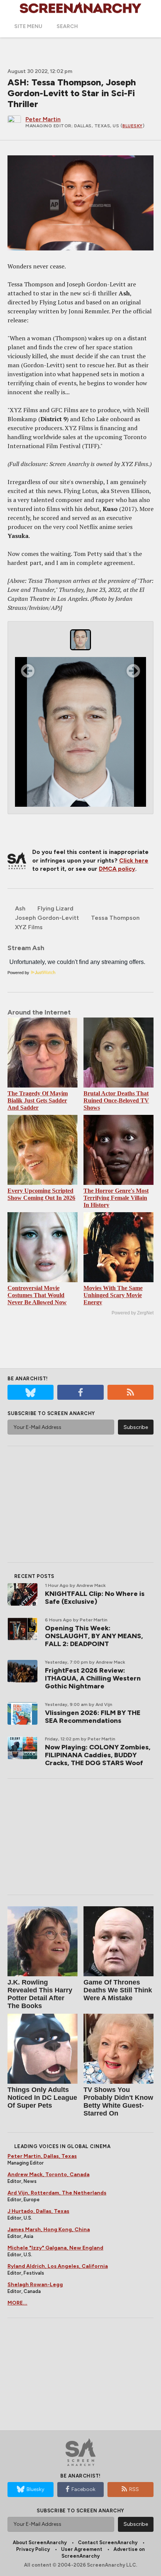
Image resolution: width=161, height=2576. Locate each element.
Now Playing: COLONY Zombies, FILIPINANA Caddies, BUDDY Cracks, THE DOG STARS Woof (98, 1755)
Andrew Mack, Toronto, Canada (48, 2174)
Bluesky (133, 126)
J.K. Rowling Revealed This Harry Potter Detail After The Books (40, 1994)
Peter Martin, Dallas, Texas (42, 2156)
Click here (134, 860)
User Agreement (82, 2549)
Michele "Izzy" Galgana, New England (55, 2248)
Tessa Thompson (115, 918)
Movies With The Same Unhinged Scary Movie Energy (113, 1295)
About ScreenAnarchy (40, 2542)
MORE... (17, 2303)
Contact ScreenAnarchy (108, 2542)
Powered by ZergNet (133, 1313)
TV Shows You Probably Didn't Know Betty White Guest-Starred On (118, 2101)
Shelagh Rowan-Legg (35, 2285)
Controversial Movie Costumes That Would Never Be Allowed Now (37, 1295)
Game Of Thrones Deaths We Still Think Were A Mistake (118, 1990)
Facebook (83, 2489)
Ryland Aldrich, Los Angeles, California (58, 2266)
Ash (20, 908)
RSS (134, 2489)
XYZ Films (29, 927)
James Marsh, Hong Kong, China (49, 2230)
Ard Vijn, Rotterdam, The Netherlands (57, 2193)
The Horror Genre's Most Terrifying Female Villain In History (116, 1198)
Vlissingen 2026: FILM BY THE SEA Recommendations (93, 1717)
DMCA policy (117, 869)
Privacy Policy (33, 2549)
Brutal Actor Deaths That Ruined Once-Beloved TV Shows (116, 1100)
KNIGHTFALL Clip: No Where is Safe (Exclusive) (95, 1598)
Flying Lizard (55, 908)
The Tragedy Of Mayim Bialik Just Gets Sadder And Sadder (38, 1100)
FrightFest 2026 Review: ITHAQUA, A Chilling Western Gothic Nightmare (93, 1678)
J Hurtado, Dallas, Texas (38, 2211)
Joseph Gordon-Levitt (47, 918)
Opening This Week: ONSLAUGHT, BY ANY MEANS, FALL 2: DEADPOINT (94, 1636)
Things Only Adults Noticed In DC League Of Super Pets (42, 2098)
